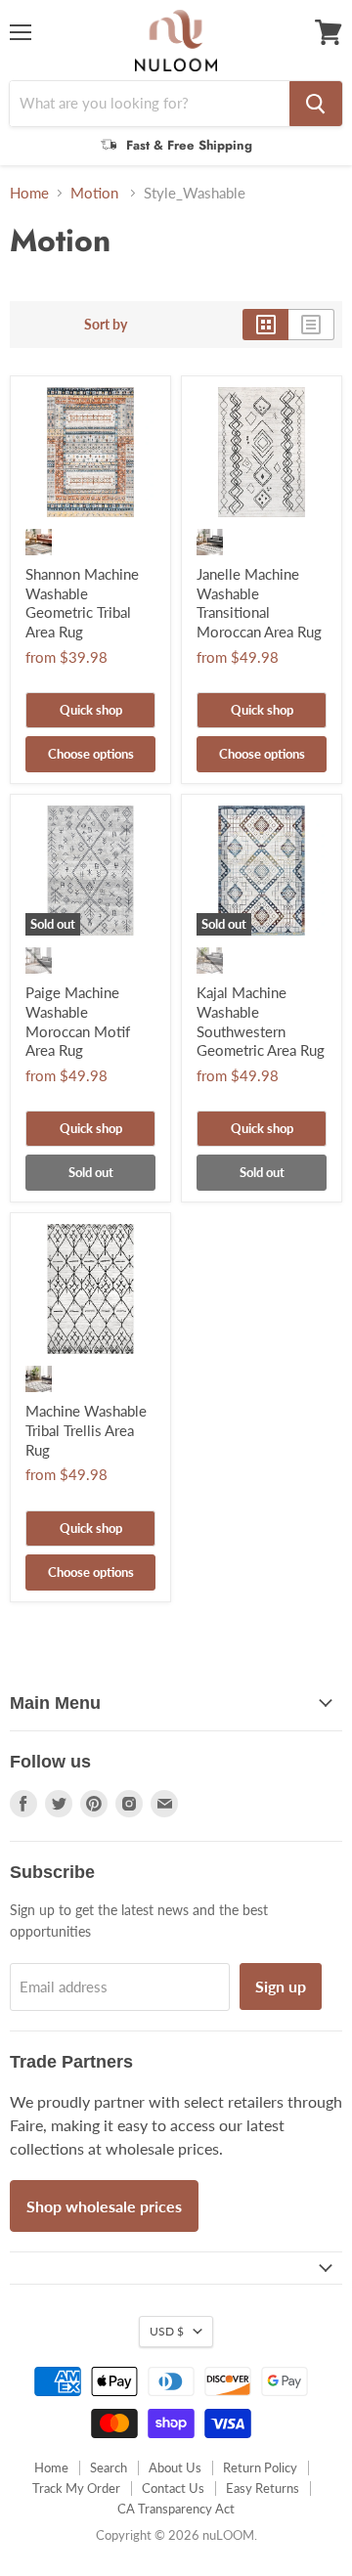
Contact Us (173, 2488)
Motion (96, 193)
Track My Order (76, 2488)
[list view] (311, 325)
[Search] (316, 104)
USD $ (167, 2331)
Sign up (281, 1986)
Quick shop (91, 710)
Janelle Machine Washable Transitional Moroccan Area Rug (259, 603)
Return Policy (260, 2467)
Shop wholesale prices (104, 2206)
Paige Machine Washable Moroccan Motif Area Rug (78, 1021)
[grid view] (265, 325)
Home (29, 193)
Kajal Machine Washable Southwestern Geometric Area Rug (261, 1021)
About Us (175, 2467)
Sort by (106, 325)
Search (109, 2467)
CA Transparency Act (176, 2509)
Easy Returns (263, 2488)
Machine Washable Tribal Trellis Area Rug (86, 1430)
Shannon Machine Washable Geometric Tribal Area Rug (82, 603)
